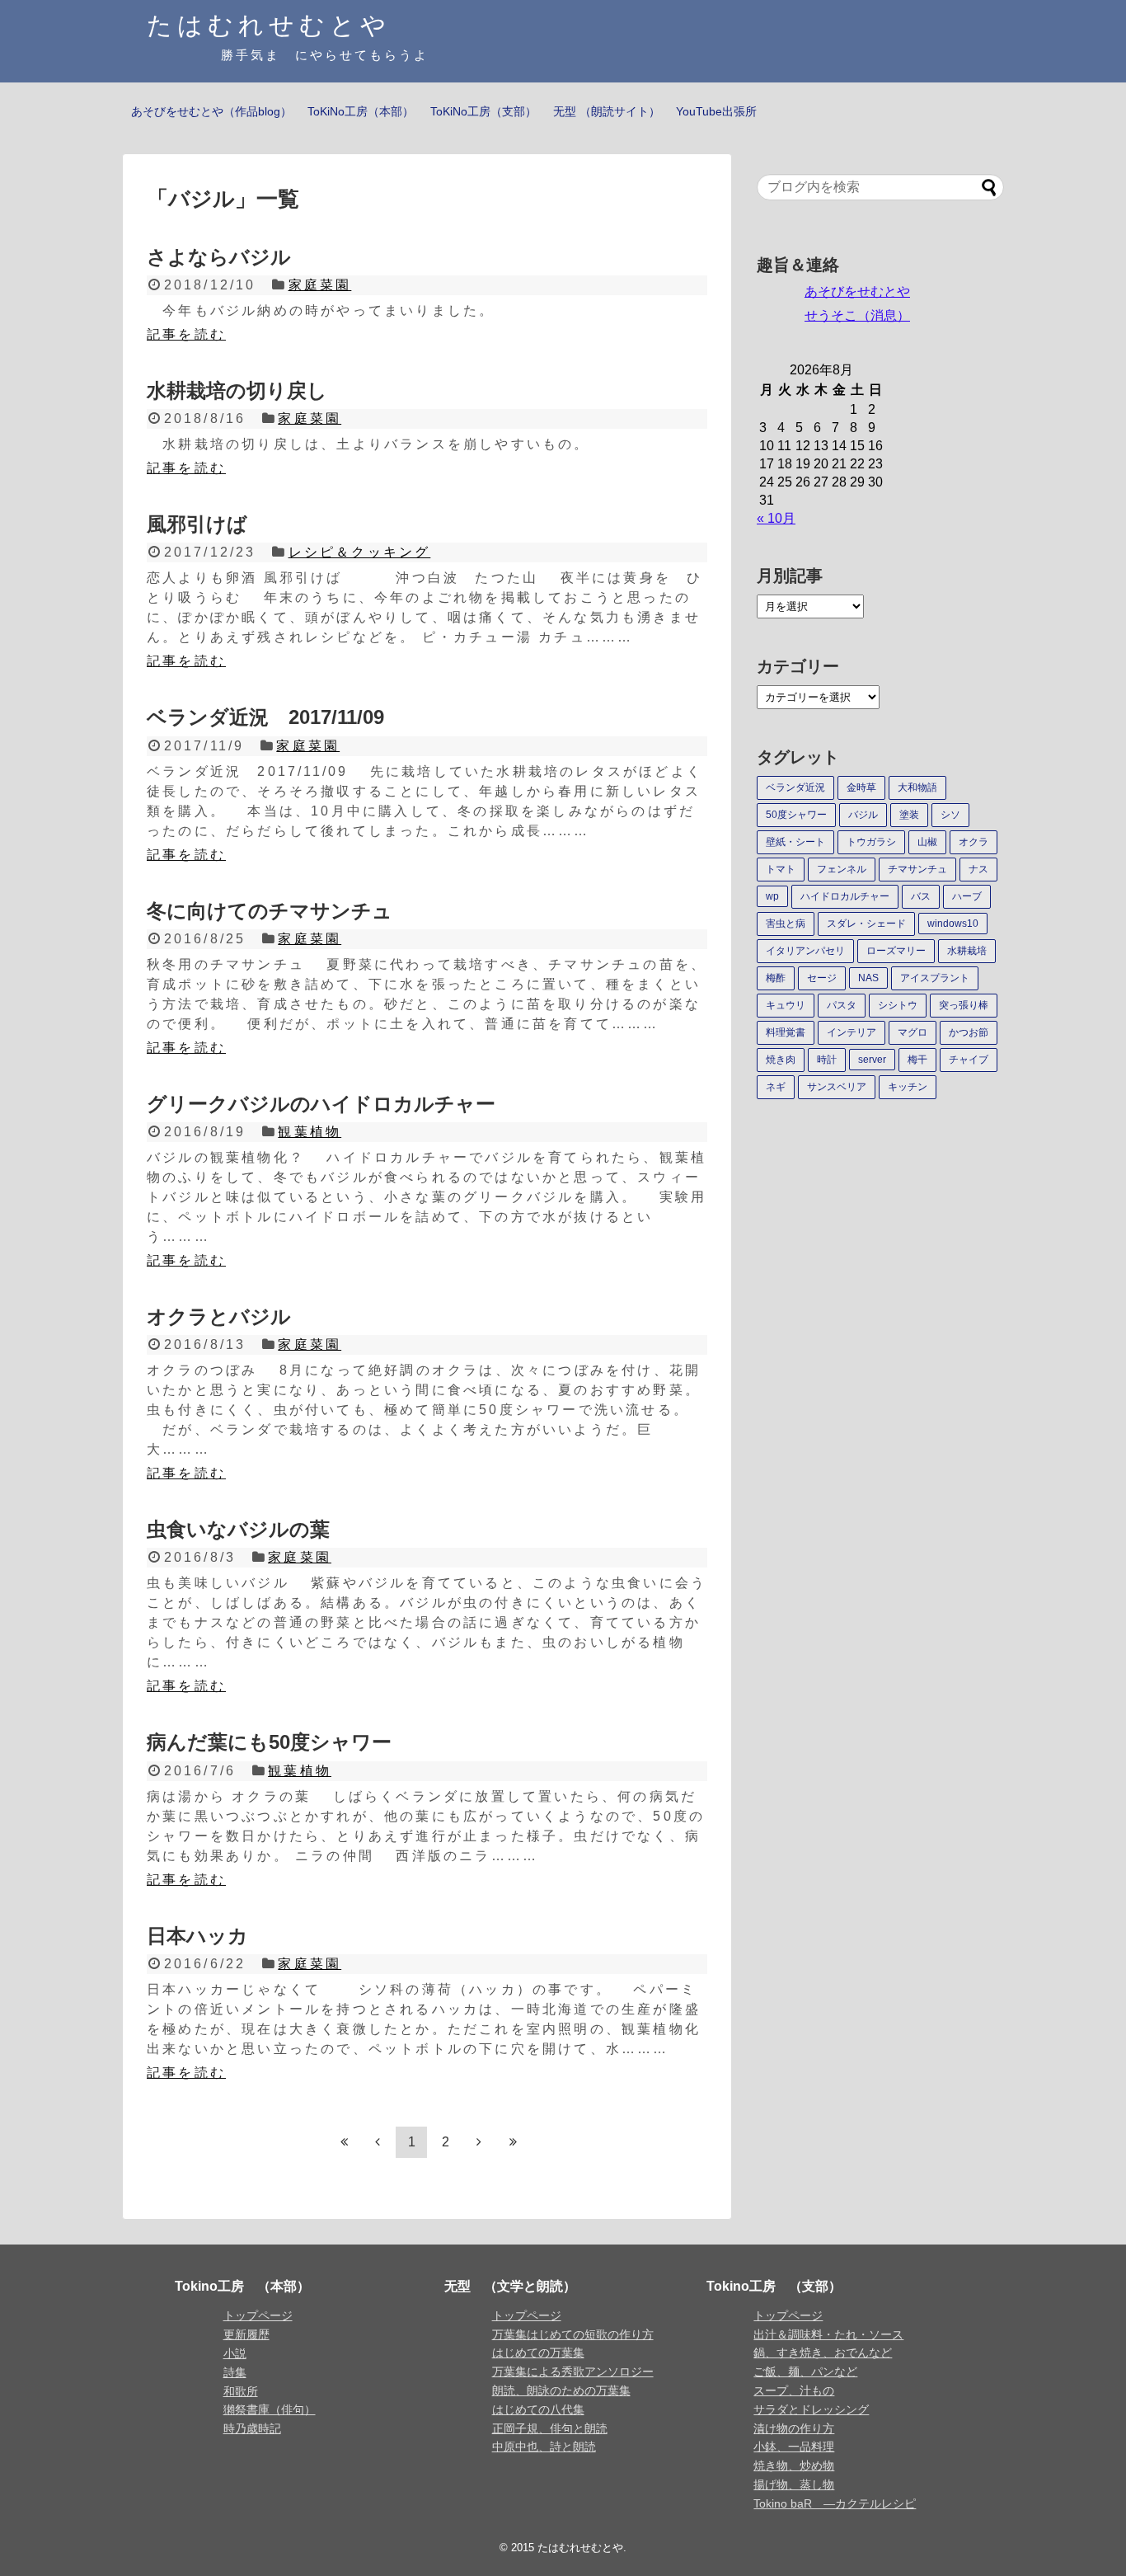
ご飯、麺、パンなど (805, 2372)
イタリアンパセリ (805, 951)
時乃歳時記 (252, 2428)
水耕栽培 (967, 951)
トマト (781, 869)
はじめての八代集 (538, 2409)
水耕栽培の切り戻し (237, 390)
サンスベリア (837, 1087)
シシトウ (898, 1005)
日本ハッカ (197, 1936)
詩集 (235, 2372)
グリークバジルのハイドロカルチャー (321, 1104)
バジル (863, 815)
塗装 (909, 815)
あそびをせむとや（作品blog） (211, 111)
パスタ (842, 1005)
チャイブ (969, 1060)
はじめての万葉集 (538, 2353)
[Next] (479, 2142)
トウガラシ (871, 842)
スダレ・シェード (866, 924)
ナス (978, 869)
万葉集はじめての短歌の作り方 (573, 2334)
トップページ (258, 2315)
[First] (344, 2142)
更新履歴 (246, 2334)
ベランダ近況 (795, 787)
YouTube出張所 (716, 111)
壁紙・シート (795, 842)
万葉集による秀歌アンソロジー (573, 2372)
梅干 (917, 1060)
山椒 (927, 842)
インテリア (852, 1032)
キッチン (908, 1087)
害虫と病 (786, 924)
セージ (822, 978)
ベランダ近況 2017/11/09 (265, 717)
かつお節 (969, 1032)
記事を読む (186, 334)
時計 (827, 1060)
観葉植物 (310, 1132)
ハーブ (967, 896)
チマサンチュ (917, 869)
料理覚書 (786, 1032)
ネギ (776, 1087)
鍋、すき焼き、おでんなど (823, 2353)
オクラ (974, 842)
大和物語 (917, 787)
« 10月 (776, 518)
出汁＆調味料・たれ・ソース (828, 2334)
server (872, 1060)
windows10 (953, 924)
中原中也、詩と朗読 (544, 2447)
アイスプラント (935, 978)
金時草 (861, 787)
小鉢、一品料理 (794, 2447)
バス (921, 896)
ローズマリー (896, 951)
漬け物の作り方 (794, 2428)
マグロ (913, 1032)
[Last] (513, 2142)
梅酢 (776, 978)
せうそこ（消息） (857, 315)
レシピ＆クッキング (360, 552)
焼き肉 (781, 1060)
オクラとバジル (219, 1316)
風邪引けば (197, 524)
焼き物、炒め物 (794, 2466)
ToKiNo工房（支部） (483, 111)
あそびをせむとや (857, 291)
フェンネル (842, 869)
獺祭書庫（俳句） (270, 2409)
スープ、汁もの (794, 2390)
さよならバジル (219, 257)
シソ (950, 815)
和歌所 (241, 2391)
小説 (235, 2353)
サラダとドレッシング (811, 2409)
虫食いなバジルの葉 (238, 1529)
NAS (868, 978)
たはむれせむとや (269, 25)
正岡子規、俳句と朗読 (550, 2428)
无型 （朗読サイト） (607, 111)
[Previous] (378, 2142)
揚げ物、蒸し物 (794, 2484)
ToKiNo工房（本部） (361, 111)
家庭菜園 (320, 285)
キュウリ (786, 1005)
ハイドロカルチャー (845, 896)
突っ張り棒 (964, 1005)
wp (772, 896)
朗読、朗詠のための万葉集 (561, 2390)
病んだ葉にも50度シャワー (269, 1742)
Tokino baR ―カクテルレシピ (835, 2503)
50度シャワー (796, 815)
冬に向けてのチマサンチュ (270, 911)
